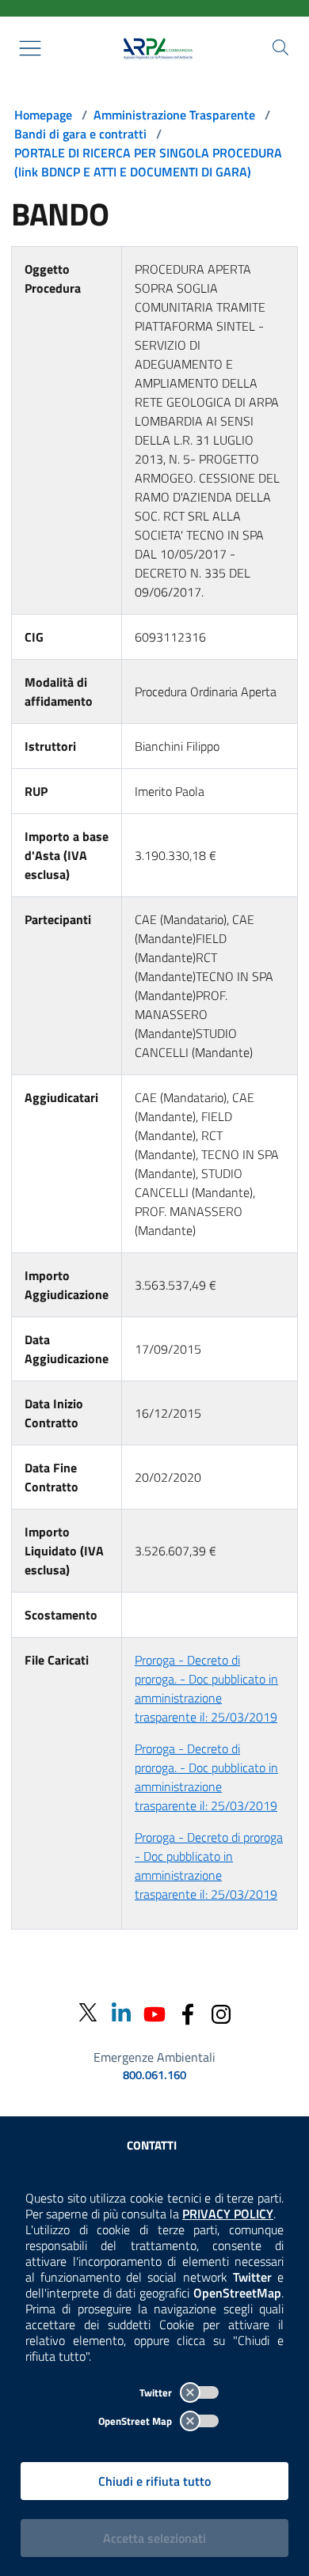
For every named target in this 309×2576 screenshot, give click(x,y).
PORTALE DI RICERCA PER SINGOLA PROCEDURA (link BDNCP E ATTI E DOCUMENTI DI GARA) (148, 162)
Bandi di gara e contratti (80, 134)
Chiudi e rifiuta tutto (154, 2481)
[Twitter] (88, 2013)
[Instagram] (221, 2012)
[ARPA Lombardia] (154, 48)
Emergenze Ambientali (154, 2057)
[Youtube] (154, 2012)
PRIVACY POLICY (228, 2214)
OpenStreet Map (136, 2421)
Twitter (157, 2392)
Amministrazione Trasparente (174, 115)
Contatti (152, 2145)
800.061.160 (154, 2075)
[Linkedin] (121, 2012)
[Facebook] (188, 2012)
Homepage (43, 115)
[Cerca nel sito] (280, 47)
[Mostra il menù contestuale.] (30, 48)
